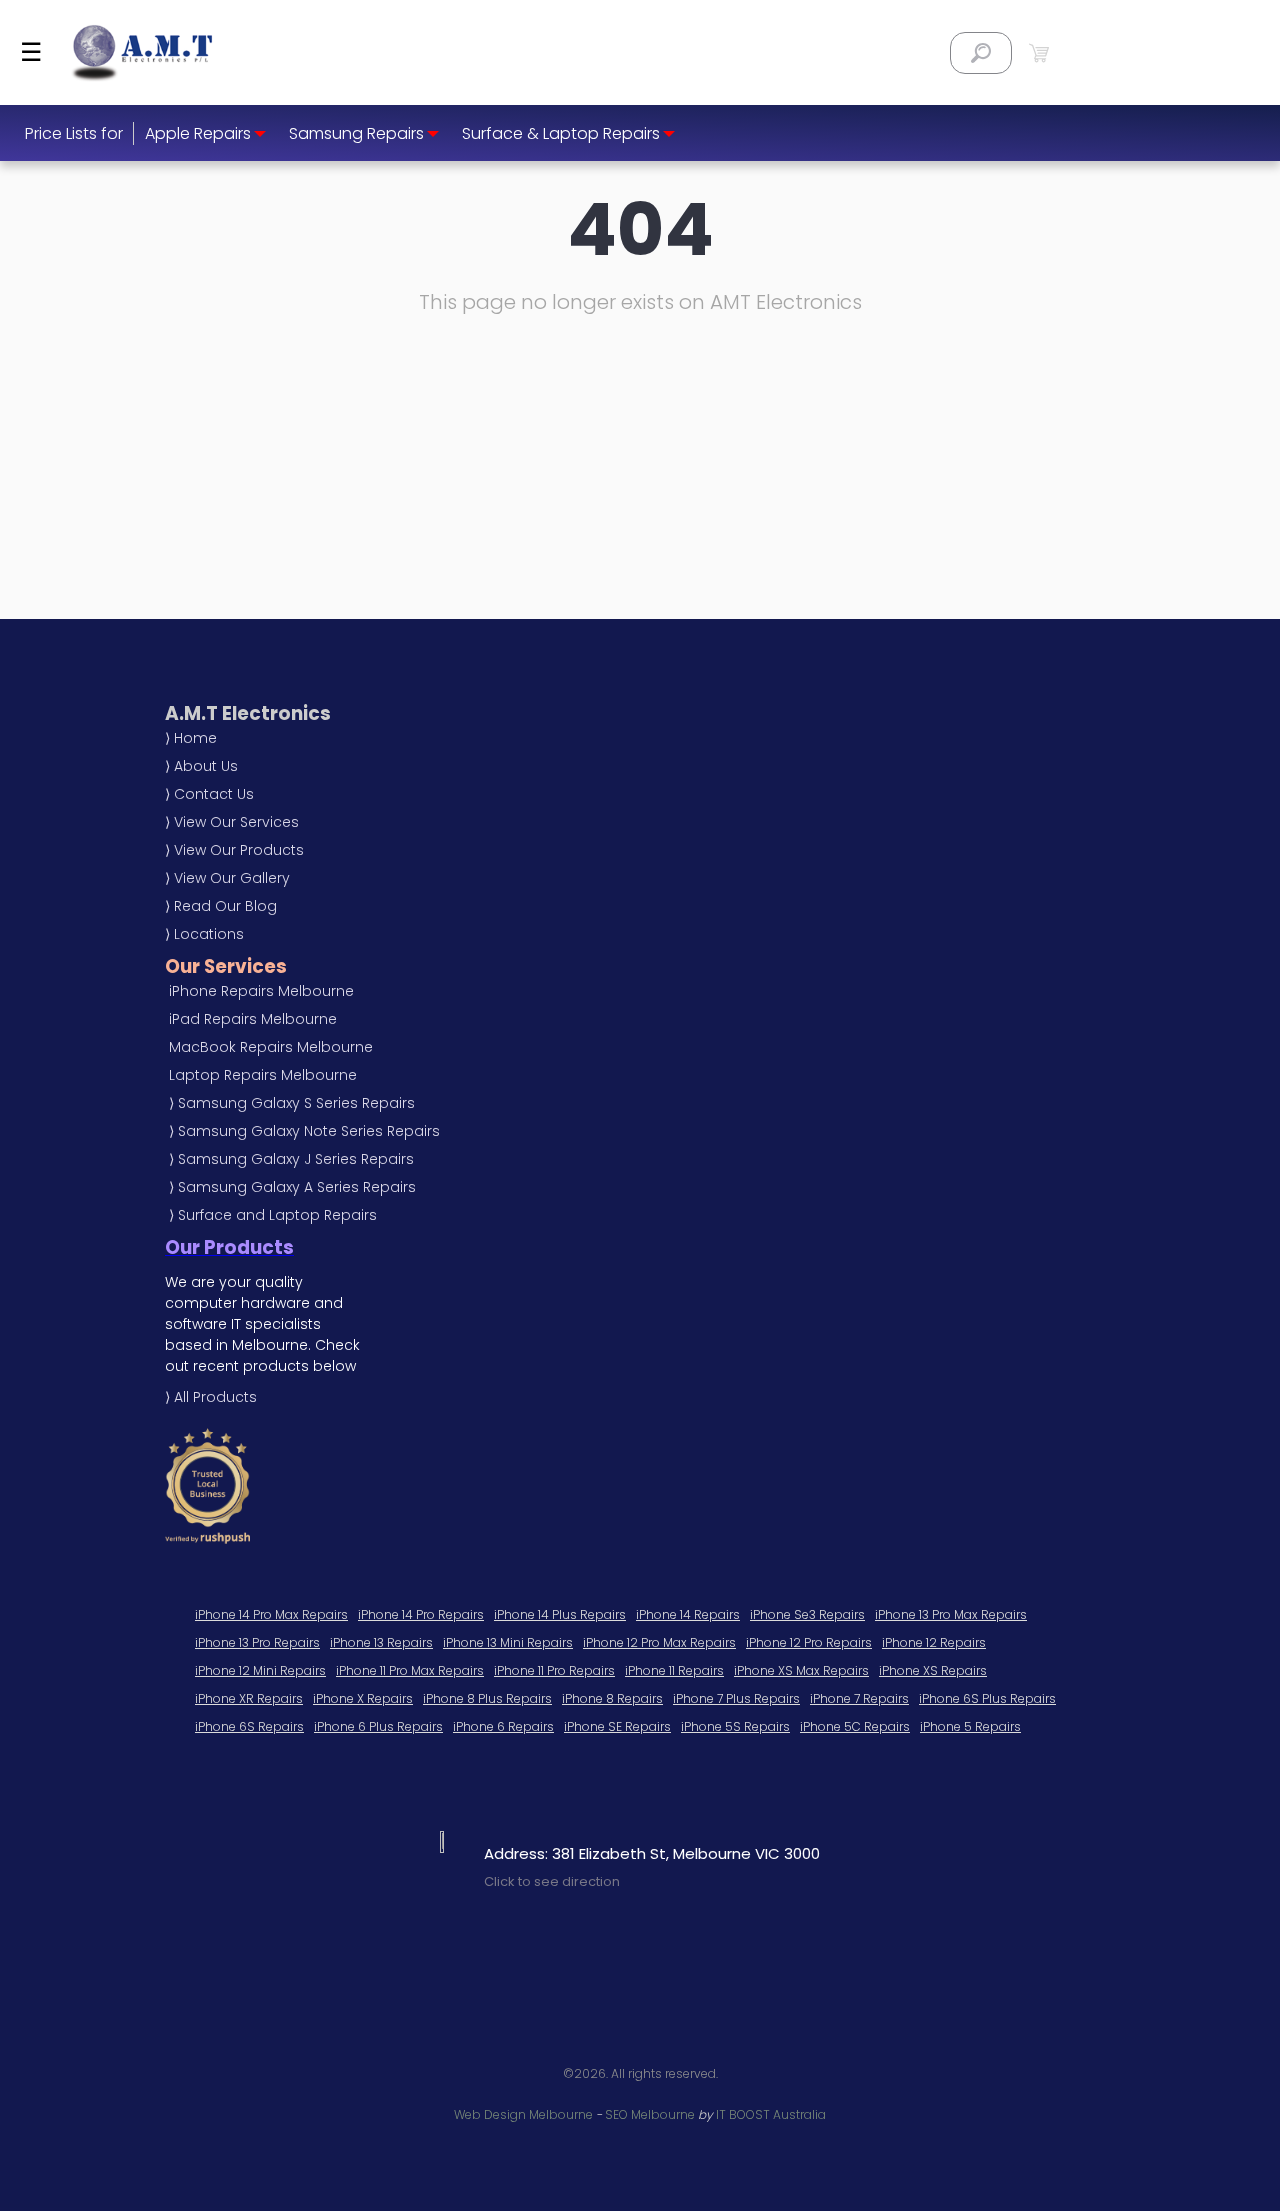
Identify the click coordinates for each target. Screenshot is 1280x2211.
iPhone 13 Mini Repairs (508, 1642)
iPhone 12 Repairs (934, 1642)
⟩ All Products (211, 1397)
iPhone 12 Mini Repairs (260, 1670)
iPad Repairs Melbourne (253, 1019)
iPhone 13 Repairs (381, 1642)
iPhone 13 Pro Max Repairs (951, 1614)
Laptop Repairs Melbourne (263, 1075)
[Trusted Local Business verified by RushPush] (490, 1486)
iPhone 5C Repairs (855, 1726)
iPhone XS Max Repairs (801, 1670)
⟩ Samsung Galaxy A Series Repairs (292, 1187)
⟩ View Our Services (232, 822)
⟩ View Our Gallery (227, 878)
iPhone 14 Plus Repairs (560, 1614)
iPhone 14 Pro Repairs (421, 1614)
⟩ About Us (201, 766)
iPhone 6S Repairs (249, 1726)
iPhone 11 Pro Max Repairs (410, 1670)
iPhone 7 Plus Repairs (736, 1698)
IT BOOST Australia (771, 2114)
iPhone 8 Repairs (612, 1698)
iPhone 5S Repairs (735, 1726)
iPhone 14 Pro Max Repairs (271, 1614)
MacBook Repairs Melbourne (271, 1047)
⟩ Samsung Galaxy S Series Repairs (292, 1103)
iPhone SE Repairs (617, 1726)
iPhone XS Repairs (933, 1670)
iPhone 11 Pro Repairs (554, 1670)
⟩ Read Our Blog (221, 906)
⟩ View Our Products (234, 850)
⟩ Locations (204, 934)
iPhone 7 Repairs (859, 1698)
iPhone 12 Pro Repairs (809, 1642)
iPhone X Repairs (363, 1698)
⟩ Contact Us (209, 794)
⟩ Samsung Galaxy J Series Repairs (291, 1159)
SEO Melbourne (650, 2114)
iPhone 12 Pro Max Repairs (659, 1642)
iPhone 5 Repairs (970, 1726)
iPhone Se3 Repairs (807, 1614)
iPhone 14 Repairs (688, 1614)
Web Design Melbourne (523, 2114)
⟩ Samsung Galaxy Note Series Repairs (304, 1131)
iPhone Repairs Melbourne (261, 991)
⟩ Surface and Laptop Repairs (273, 1215)
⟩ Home (191, 738)
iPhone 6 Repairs (503, 1726)
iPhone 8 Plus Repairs (487, 1698)
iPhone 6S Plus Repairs (987, 1698)
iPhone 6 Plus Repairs (378, 1726)
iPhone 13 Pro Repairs (257, 1642)
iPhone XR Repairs (249, 1698)
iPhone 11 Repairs (674, 1670)
